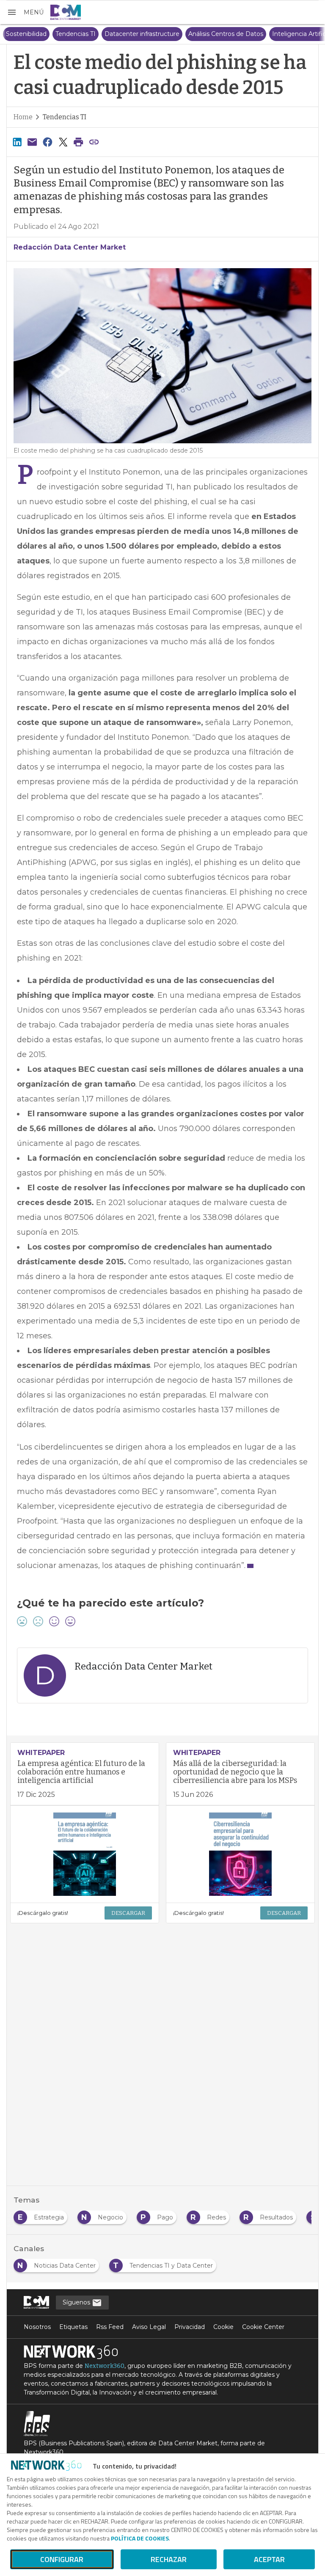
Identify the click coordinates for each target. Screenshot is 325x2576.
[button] (25, 12)
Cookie (223, 2327)
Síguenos (77, 2302)
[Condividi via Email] (32, 142)
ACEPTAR (269, 2559)
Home (23, 117)
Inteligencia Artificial (286, 34)
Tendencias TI (60, 34)
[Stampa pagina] (79, 142)
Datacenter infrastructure (126, 34)
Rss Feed (110, 2327)
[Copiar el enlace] (94, 142)
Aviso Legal (149, 2327)
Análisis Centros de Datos (210, 34)
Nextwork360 (105, 2366)
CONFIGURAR (62, 2559)
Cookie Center (263, 2327)
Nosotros (37, 2327)
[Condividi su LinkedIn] (17, 142)
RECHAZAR (169, 2559)
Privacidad (190, 2327)
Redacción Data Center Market (70, 247)
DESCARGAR (128, 1913)
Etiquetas (73, 2327)
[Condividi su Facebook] (48, 142)
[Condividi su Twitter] (63, 142)
